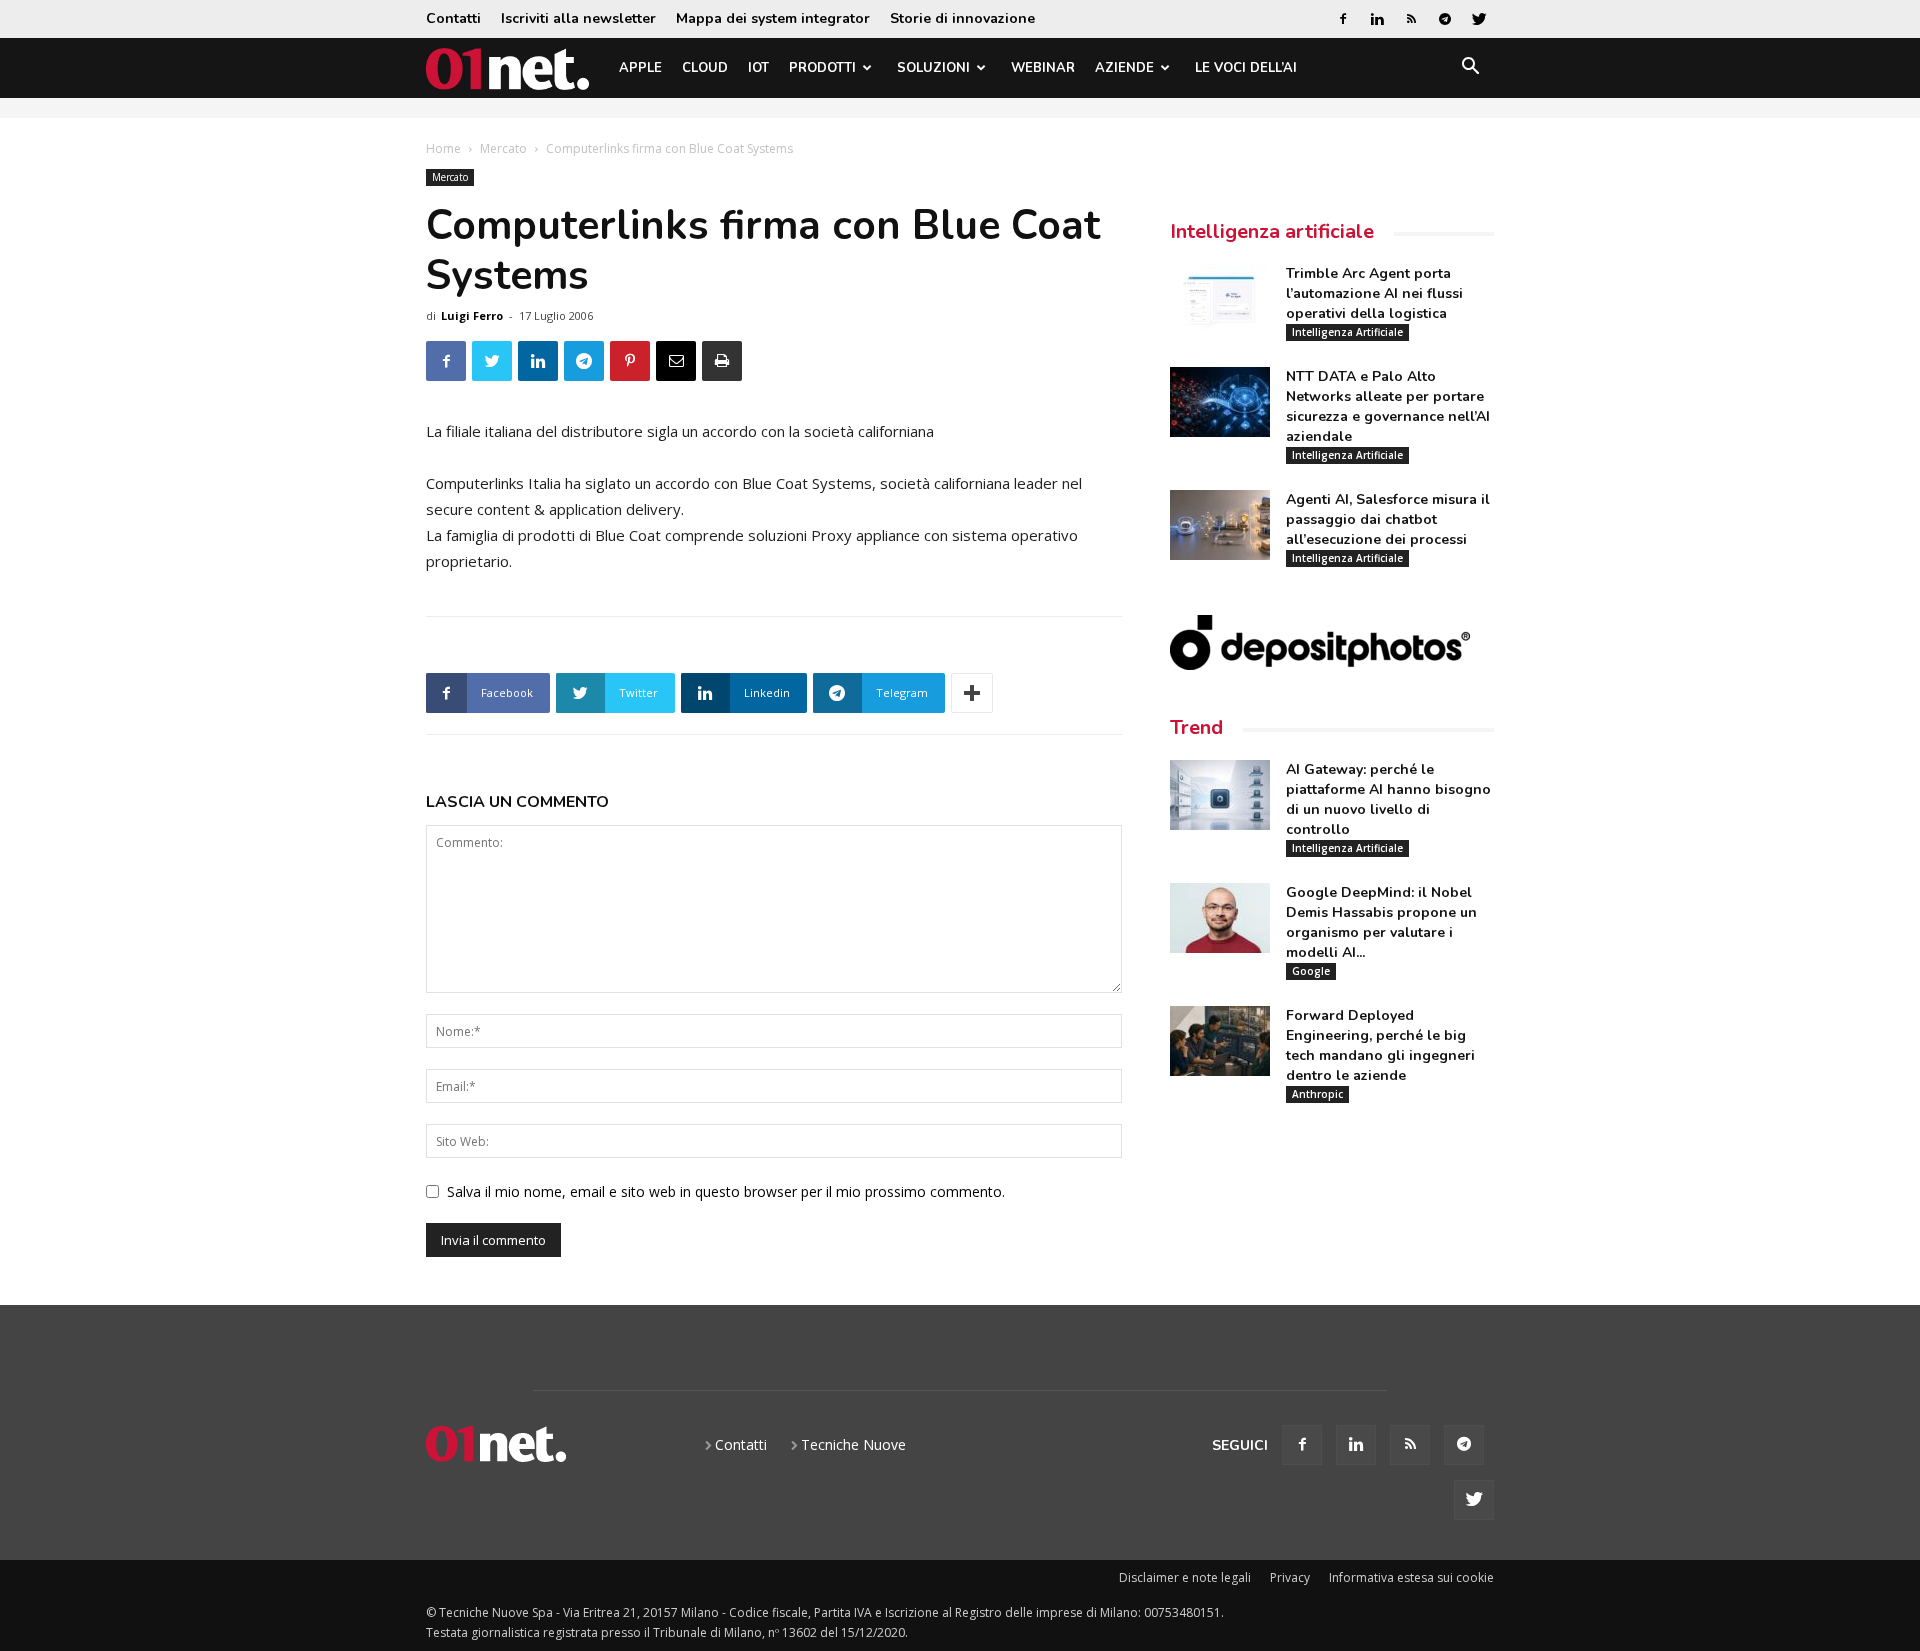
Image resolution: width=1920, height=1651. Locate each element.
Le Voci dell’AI (1246, 68)
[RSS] (1411, 19)
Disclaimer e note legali (1185, 1577)
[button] (1470, 69)
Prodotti (822, 68)
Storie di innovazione (962, 18)
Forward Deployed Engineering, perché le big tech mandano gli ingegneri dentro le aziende (1380, 1045)
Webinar (1043, 68)
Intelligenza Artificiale (1347, 332)
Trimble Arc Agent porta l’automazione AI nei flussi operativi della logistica (1374, 293)
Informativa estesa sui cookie (1411, 1577)
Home (443, 148)
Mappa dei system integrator (773, 18)
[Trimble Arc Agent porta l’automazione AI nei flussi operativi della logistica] (1220, 299)
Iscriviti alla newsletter (578, 18)
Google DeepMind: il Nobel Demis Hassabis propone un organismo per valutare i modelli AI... (1381, 922)
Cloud (705, 68)
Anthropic (1317, 1094)
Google (1311, 971)
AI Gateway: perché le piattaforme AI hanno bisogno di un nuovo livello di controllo (1388, 799)
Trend (1196, 727)
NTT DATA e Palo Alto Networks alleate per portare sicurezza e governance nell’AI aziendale (1388, 406)
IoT (758, 68)
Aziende (1124, 68)
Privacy (1290, 1577)
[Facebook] (1343, 19)
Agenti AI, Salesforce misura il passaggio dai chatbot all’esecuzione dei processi (1388, 519)
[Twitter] (1479, 19)
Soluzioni (933, 68)
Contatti (453, 18)
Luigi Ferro (472, 315)
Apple (640, 68)
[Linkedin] (1377, 19)
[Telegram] (1445, 19)
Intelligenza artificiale (1272, 231)
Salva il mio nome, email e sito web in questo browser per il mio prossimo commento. (726, 1191)
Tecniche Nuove (853, 1444)
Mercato (503, 148)
